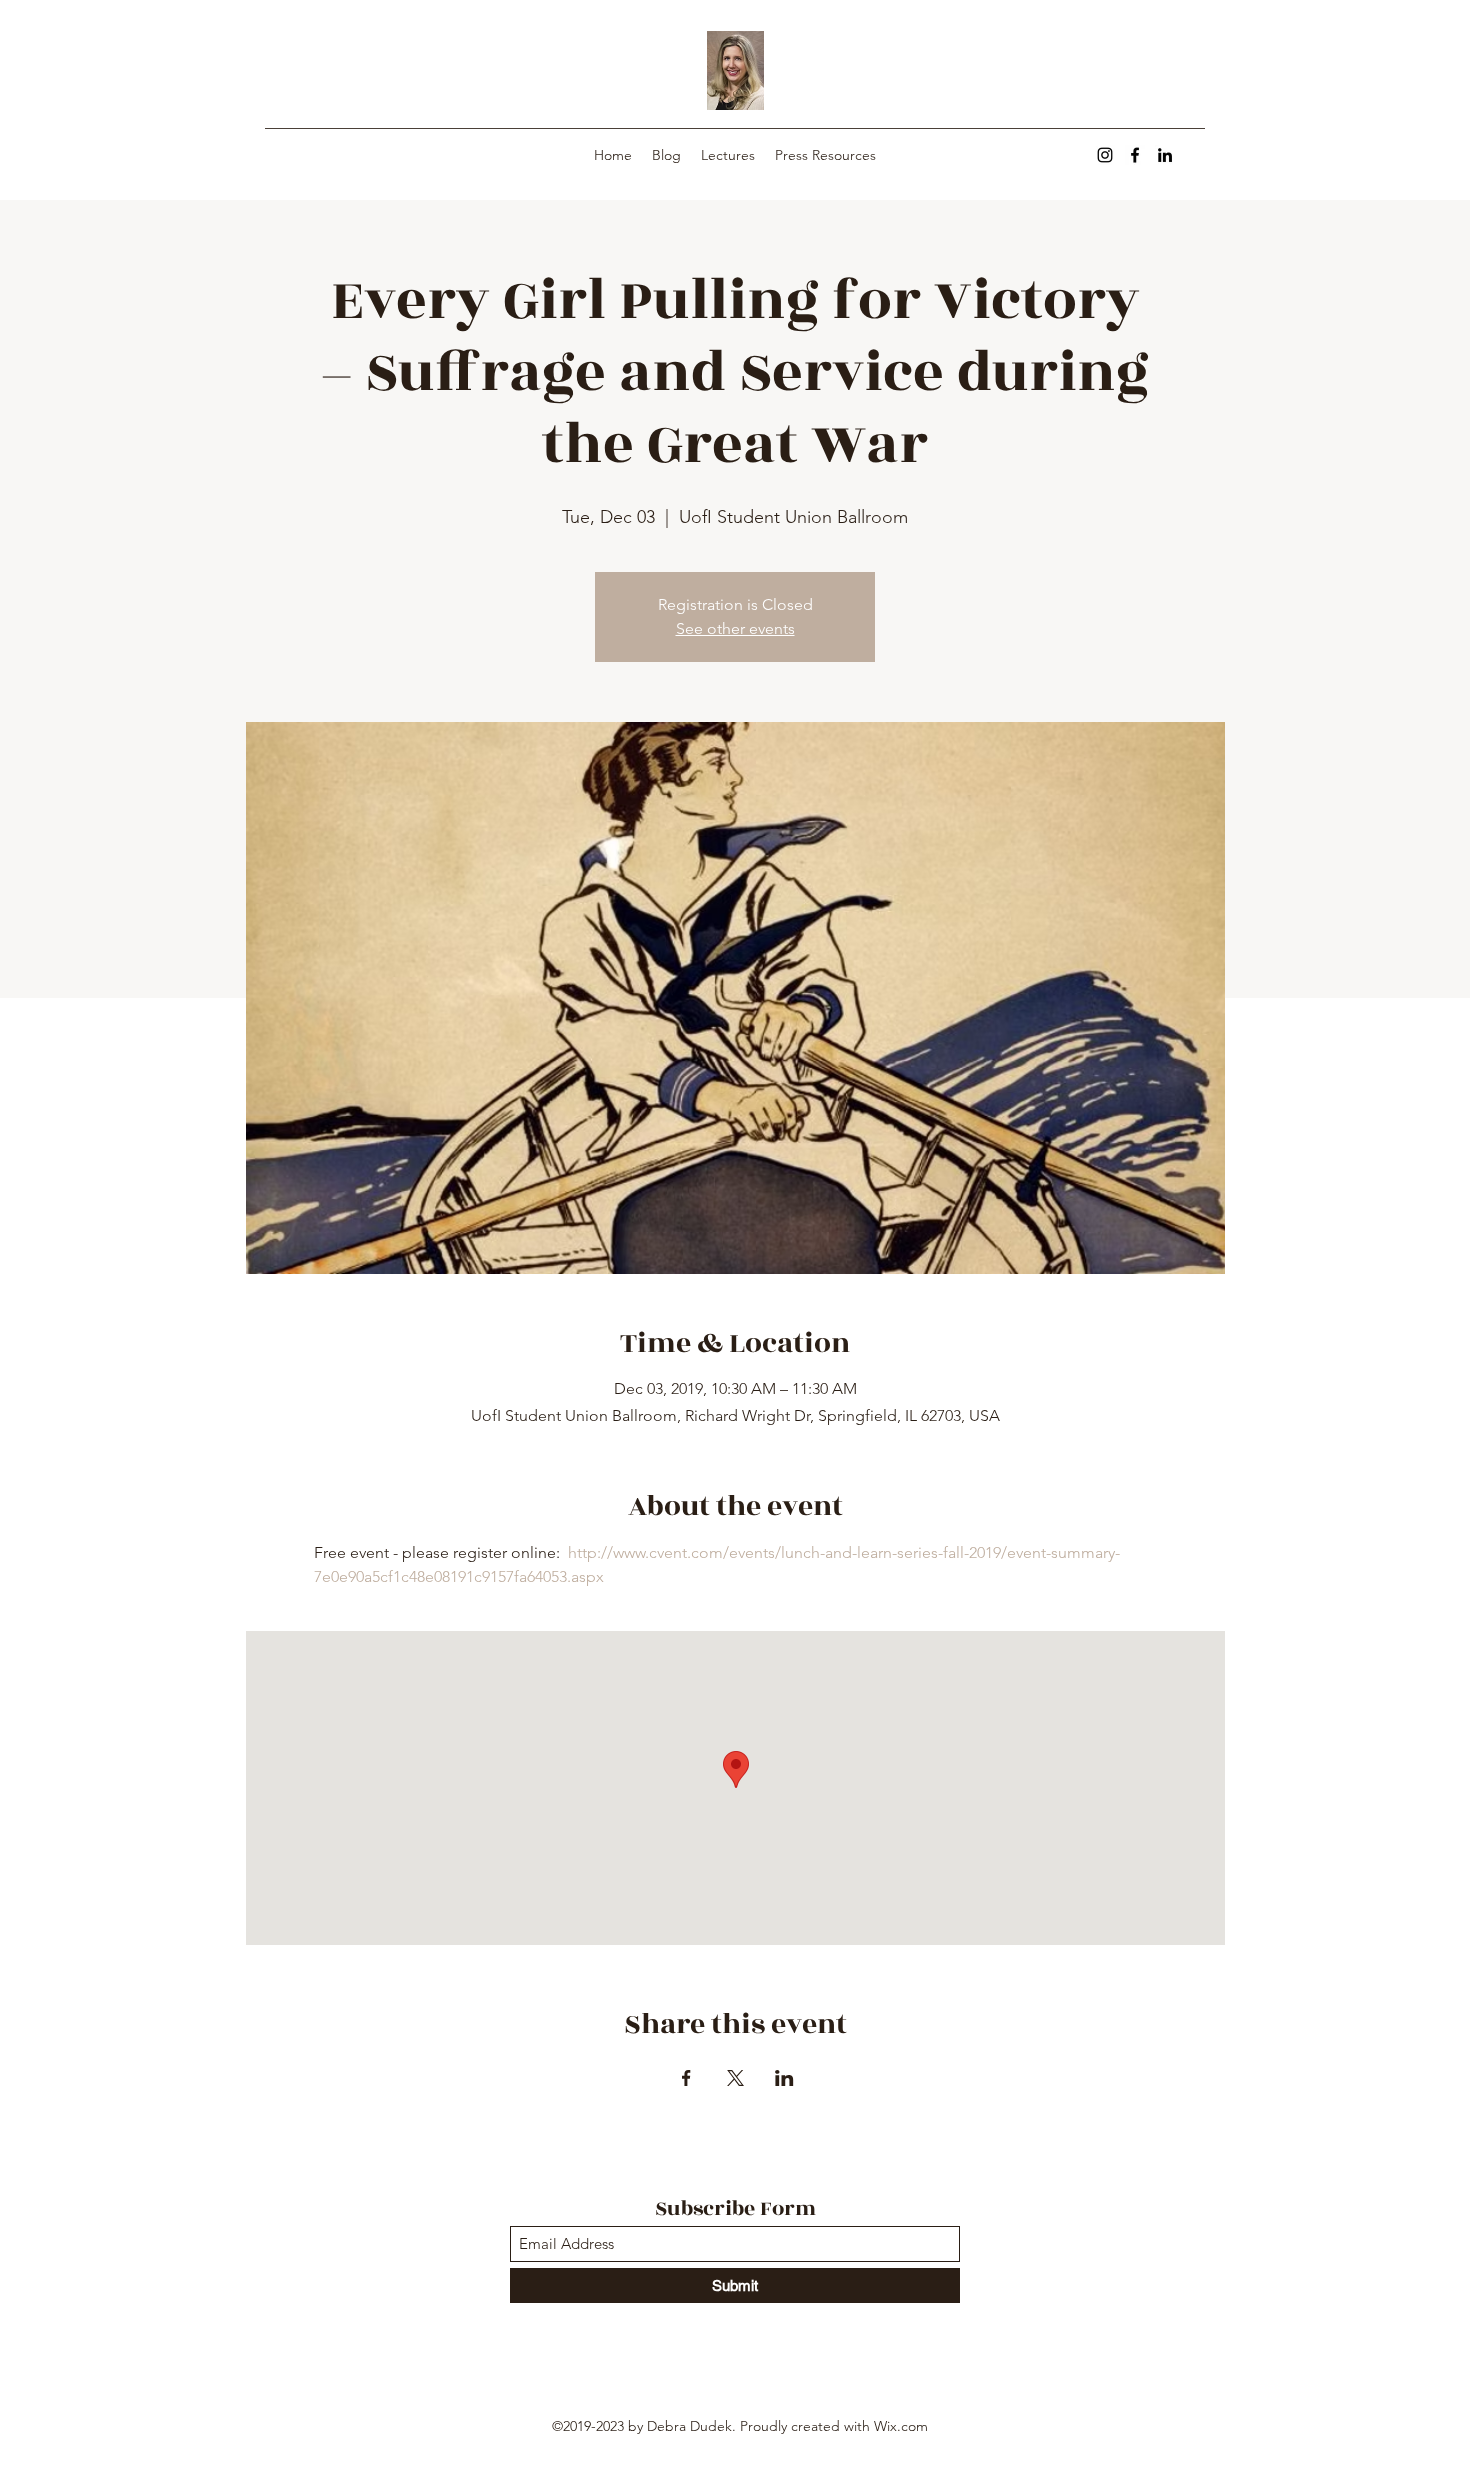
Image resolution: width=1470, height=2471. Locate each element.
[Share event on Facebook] (686, 2078)
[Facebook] (1135, 155)
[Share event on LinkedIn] (784, 2078)
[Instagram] (1105, 155)
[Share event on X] (735, 2078)
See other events (735, 628)
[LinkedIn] (1165, 155)
